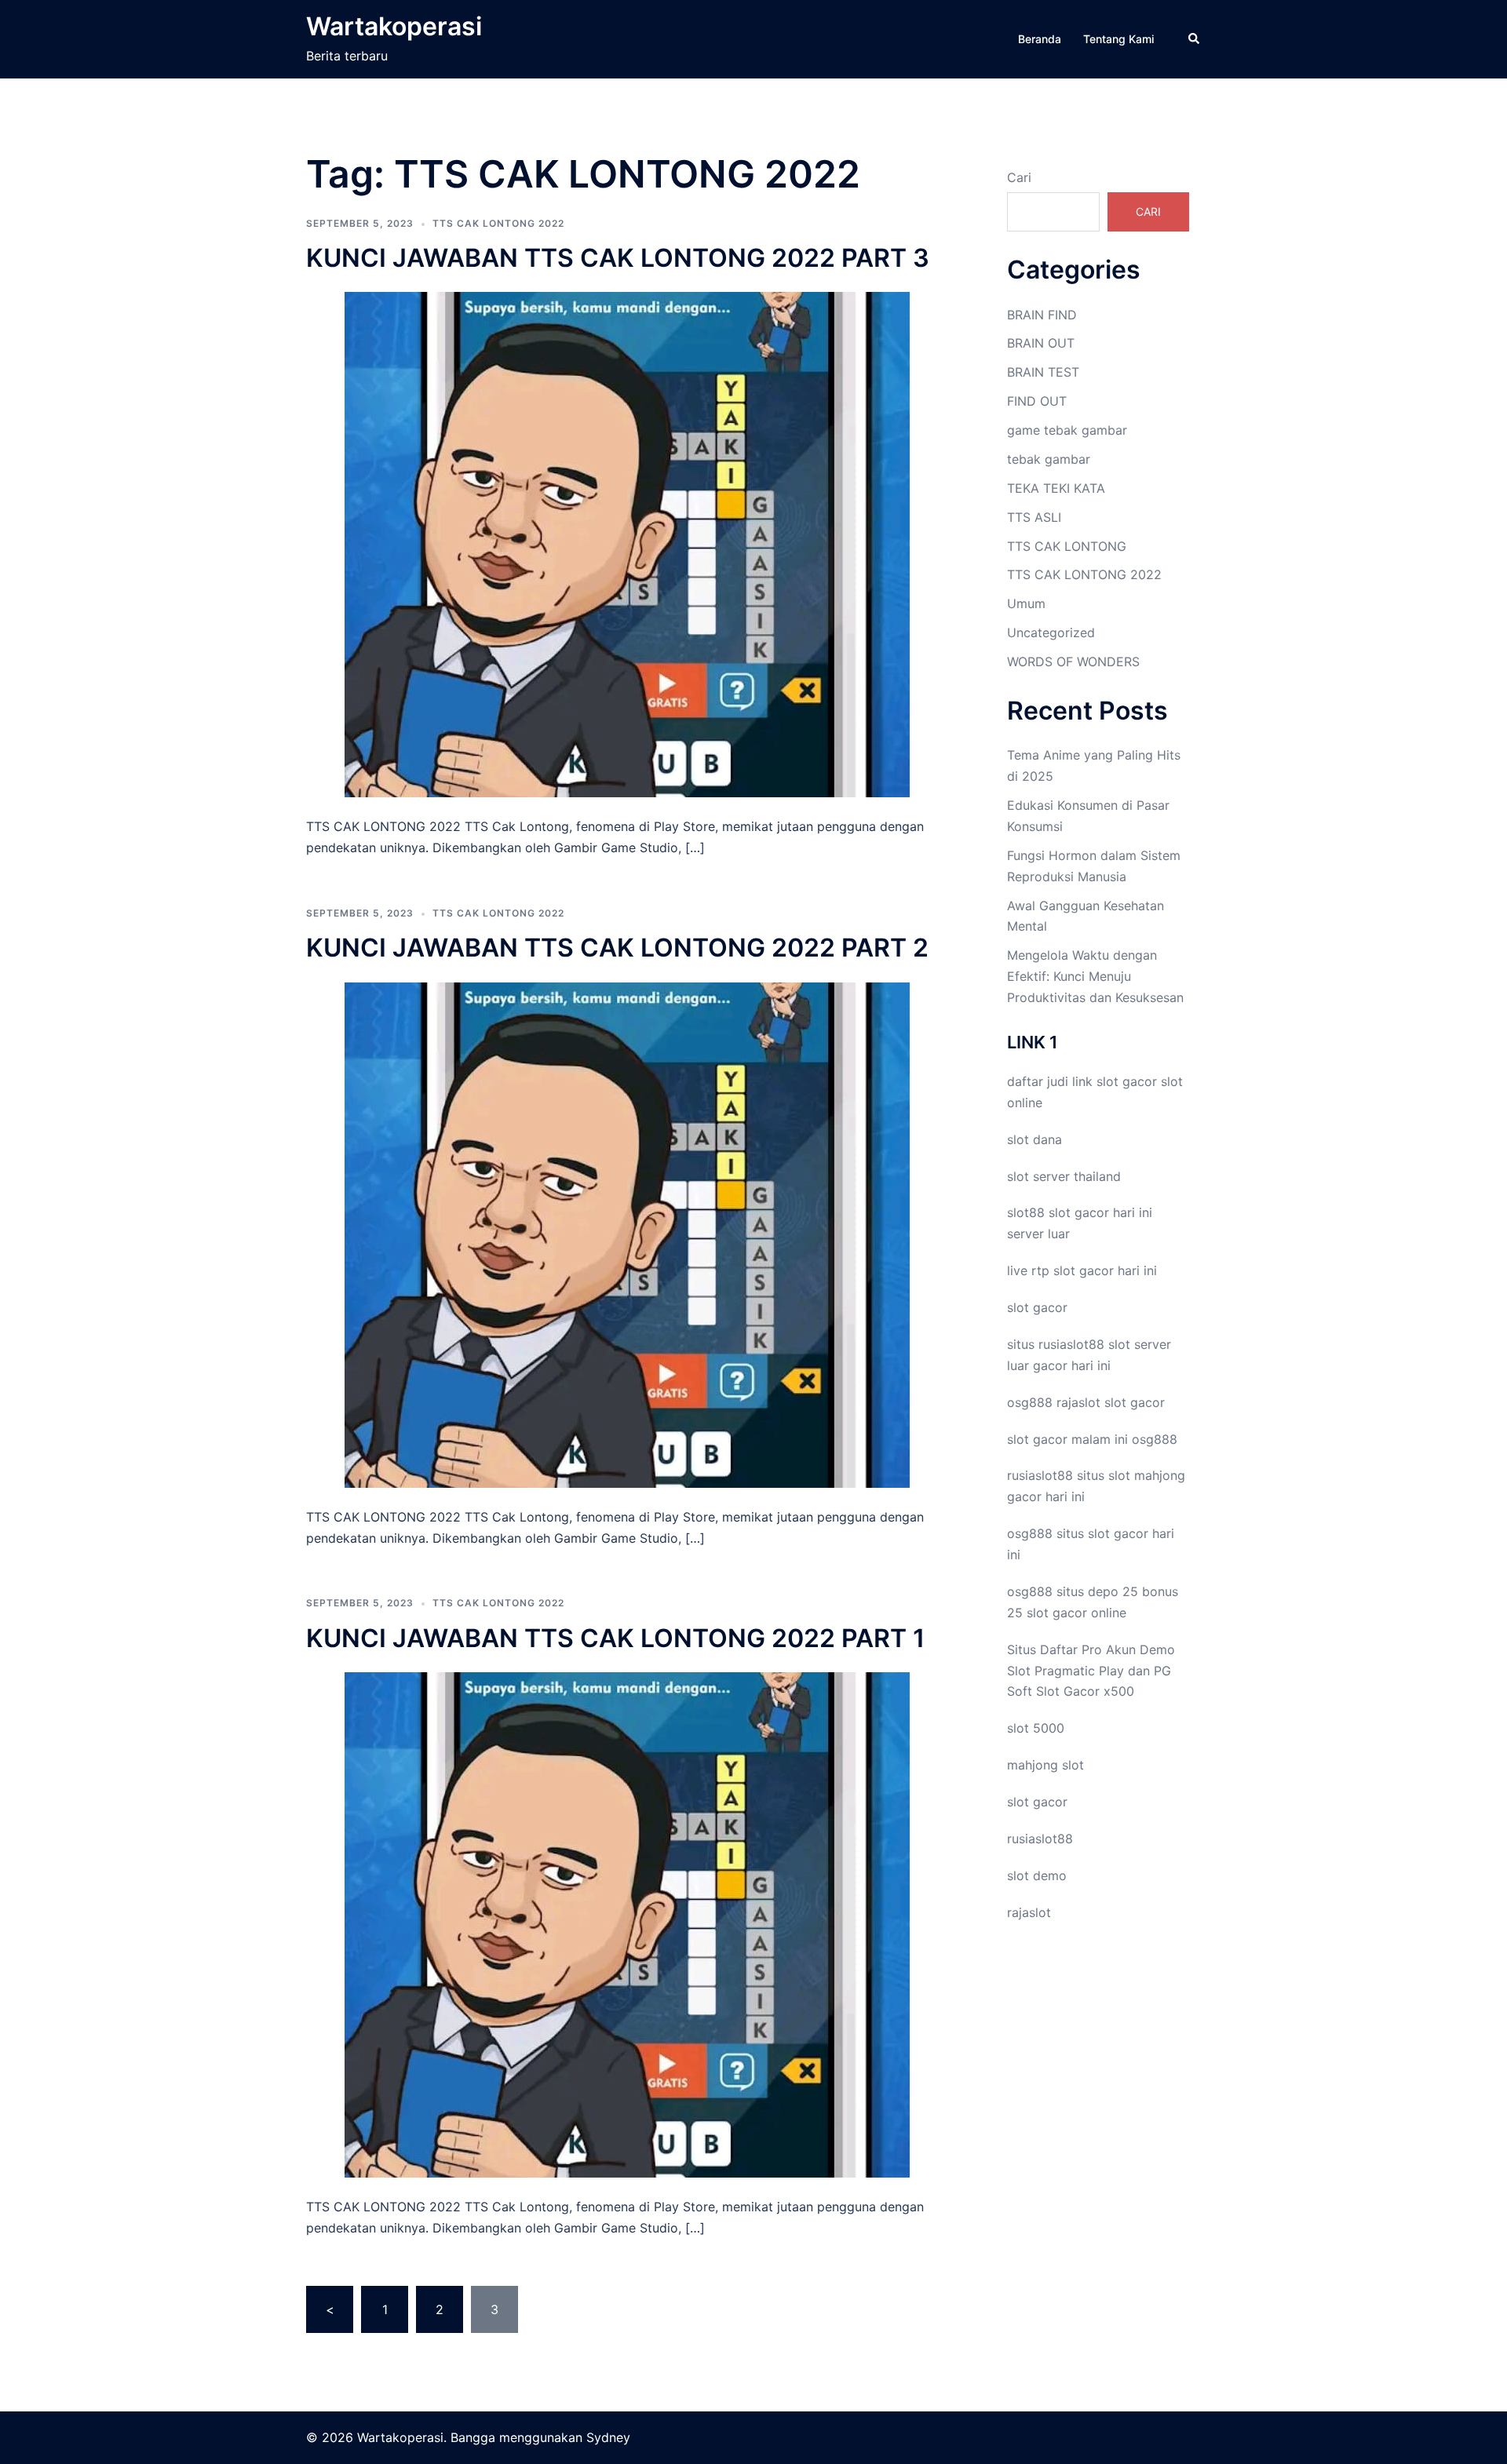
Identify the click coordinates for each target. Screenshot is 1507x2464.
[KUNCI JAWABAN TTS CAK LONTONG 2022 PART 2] (627, 1234)
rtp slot (1053, 1270)
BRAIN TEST (1043, 372)
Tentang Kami (1118, 39)
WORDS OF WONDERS (1073, 662)
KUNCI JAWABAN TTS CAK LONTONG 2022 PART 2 (617, 948)
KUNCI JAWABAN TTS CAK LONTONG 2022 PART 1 (615, 1638)
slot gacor (1127, 1081)
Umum (1026, 603)
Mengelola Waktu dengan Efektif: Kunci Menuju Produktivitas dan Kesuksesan (1095, 976)
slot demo (1037, 1875)
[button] (1195, 39)
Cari (1019, 177)
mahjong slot (1045, 1765)
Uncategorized (1051, 632)
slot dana (1034, 1139)
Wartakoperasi (394, 26)
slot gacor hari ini (1100, 1212)
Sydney (608, 2437)
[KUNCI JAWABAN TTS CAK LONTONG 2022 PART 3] (627, 544)
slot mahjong (1147, 1475)
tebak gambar (1049, 459)
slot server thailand (1064, 1176)
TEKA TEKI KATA (1056, 488)
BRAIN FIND (1042, 315)
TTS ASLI (1034, 517)
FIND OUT (1037, 401)
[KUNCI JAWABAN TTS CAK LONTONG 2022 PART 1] (627, 1923)
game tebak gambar (1067, 430)
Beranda (1040, 39)
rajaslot (1078, 1402)
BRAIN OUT (1041, 343)
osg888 (1155, 1439)
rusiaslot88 (1040, 1839)
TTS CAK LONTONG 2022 (498, 223)
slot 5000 (1036, 1728)
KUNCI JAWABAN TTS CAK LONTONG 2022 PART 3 (618, 258)
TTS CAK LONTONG (1067, 546)
